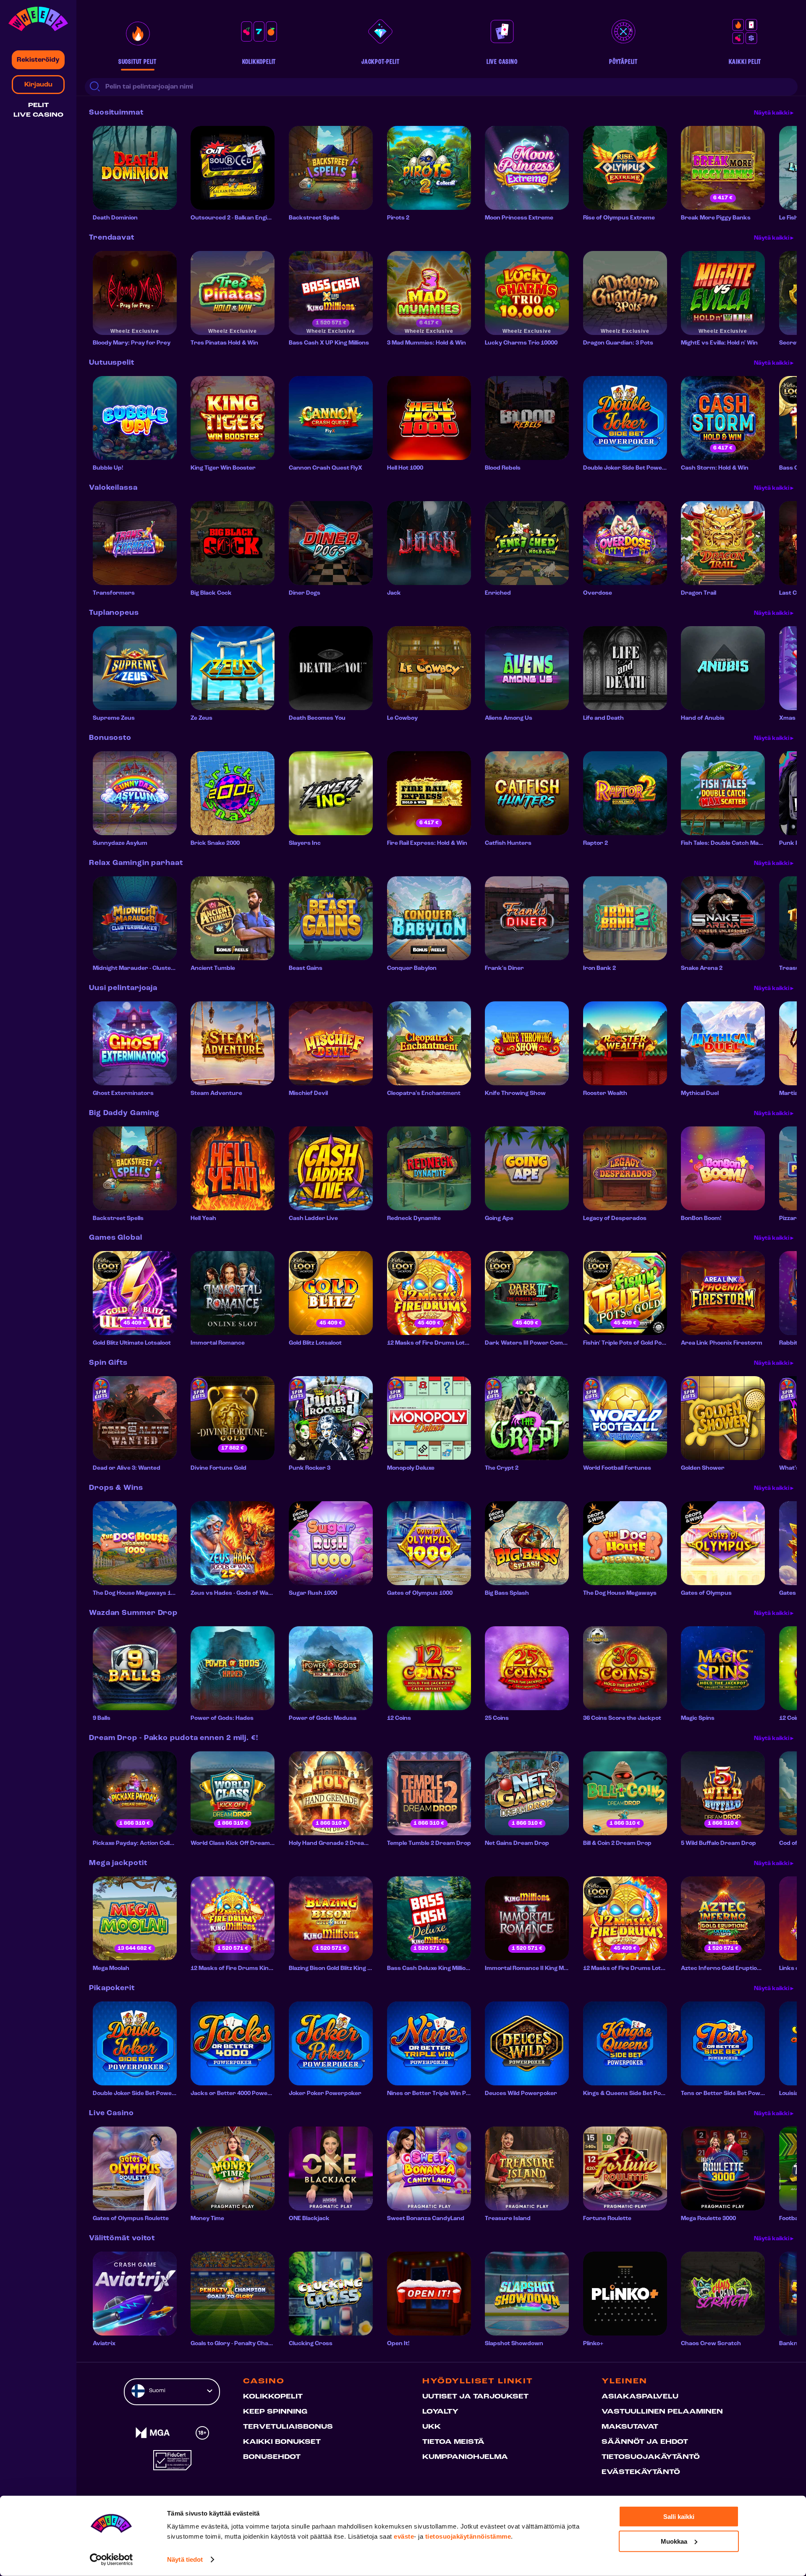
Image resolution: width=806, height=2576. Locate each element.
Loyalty (440, 2412)
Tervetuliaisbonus (288, 2427)
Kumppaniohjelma (465, 2457)
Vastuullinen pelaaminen (662, 2412)
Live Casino (38, 115)
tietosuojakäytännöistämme (468, 2536)
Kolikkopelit (273, 2397)
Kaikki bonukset (282, 2442)
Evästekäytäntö (641, 2472)
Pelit (38, 106)
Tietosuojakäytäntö (651, 2457)
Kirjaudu (38, 85)
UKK (432, 2427)
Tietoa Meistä (453, 2442)
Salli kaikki (679, 2517)
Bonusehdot (272, 2457)
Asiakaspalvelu (640, 2397)
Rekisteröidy (38, 60)
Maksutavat (630, 2427)
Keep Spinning (275, 2412)
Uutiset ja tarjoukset (475, 2397)
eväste (404, 2536)
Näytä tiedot (185, 2559)
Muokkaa (674, 2541)
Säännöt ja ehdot (645, 2442)
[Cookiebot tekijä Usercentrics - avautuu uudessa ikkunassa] (111, 2560)
